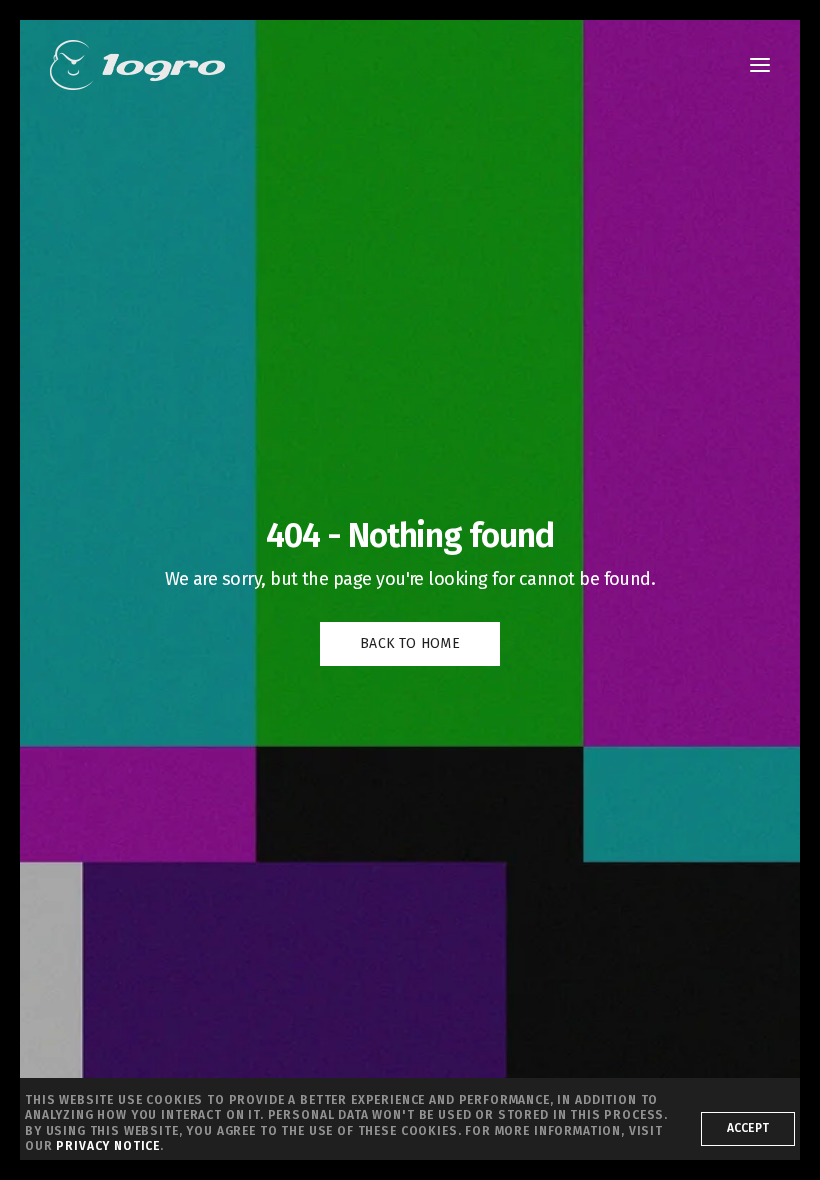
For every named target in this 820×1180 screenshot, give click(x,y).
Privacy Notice (108, 1146)
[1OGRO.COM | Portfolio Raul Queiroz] (137, 65)
